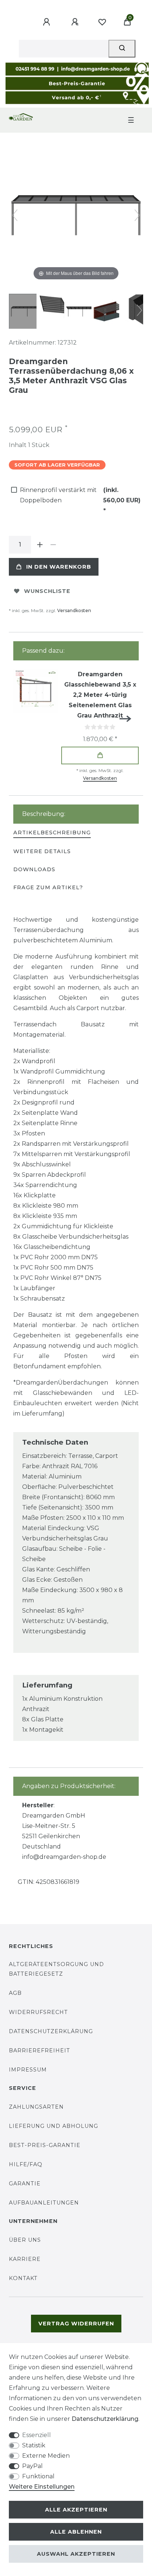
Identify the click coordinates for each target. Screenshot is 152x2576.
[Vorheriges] (15, 215)
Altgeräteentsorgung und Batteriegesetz (56, 1969)
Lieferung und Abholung (53, 2126)
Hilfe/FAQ (26, 2164)
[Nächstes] (137, 215)
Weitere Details (42, 851)
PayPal (32, 2466)
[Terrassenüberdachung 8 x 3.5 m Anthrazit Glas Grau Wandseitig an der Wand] (110, 312)
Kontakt (23, 2278)
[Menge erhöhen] (40, 545)
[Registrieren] (76, 22)
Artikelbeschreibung (52, 833)
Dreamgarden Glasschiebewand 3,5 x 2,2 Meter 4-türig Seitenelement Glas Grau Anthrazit (100, 695)
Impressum (28, 2070)
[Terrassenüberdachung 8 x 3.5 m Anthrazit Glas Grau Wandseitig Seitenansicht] (55, 312)
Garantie (25, 2184)
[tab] (52, 833)
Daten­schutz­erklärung (105, 2419)
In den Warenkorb (59, 567)
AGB (15, 1993)
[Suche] (122, 49)
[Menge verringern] (53, 545)
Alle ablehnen (76, 2532)
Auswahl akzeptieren (76, 2554)
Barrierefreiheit (39, 2050)
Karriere (25, 2259)
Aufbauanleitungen (44, 2203)
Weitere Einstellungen (42, 2487)
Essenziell (37, 2435)
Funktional (38, 2476)
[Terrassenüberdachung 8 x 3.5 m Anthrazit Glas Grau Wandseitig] (27, 312)
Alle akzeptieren (76, 2510)
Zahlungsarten (36, 2107)
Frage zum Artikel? (48, 887)
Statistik (34, 2445)
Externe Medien (46, 2456)
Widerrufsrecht (38, 2012)
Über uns (25, 2240)
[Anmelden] (48, 22)
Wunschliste (47, 591)
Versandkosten (74, 610)
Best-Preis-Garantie (45, 2145)
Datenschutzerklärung (51, 2031)
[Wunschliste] (102, 22)
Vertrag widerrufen (76, 2324)
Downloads (34, 869)
